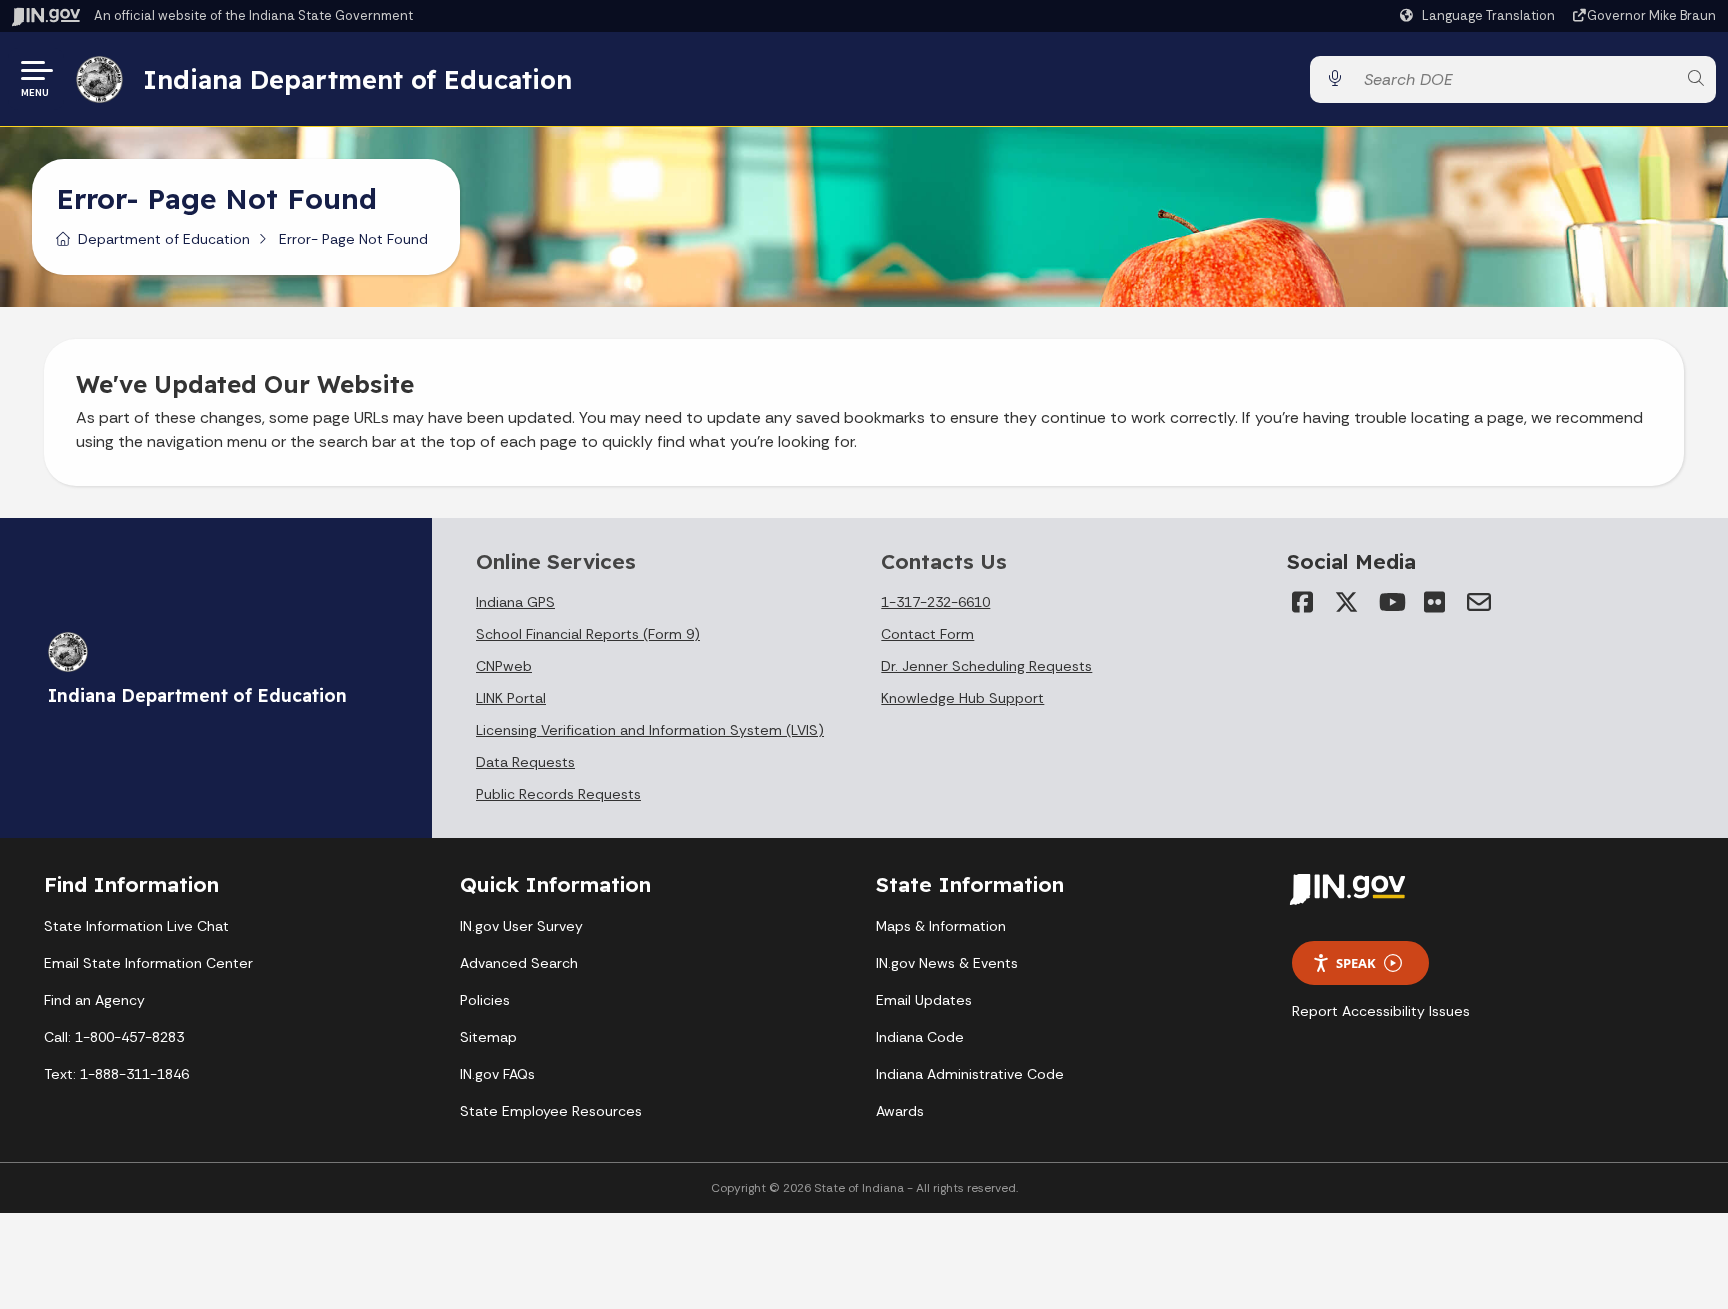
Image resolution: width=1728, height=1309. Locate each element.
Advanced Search (519, 963)
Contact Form (927, 634)
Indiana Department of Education (357, 79)
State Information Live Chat (136, 926)
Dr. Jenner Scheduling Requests (986, 666)
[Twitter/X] (1347, 602)
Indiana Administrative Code (970, 1074)
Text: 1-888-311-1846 (116, 1074)
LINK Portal (511, 698)
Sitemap (488, 1037)
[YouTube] (1391, 602)
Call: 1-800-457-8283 (114, 1037)
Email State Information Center (148, 963)
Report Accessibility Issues (1381, 1011)
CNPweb (504, 666)
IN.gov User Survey (521, 926)
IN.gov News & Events (947, 963)
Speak (1356, 963)
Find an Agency (94, 1000)
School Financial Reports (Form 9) (588, 634)
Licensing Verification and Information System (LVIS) (650, 730)
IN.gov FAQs (497, 1074)
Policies (485, 1000)
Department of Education (164, 239)
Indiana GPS (515, 602)
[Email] (1479, 602)
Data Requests (525, 762)
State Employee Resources (551, 1111)
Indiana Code (920, 1037)
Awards (900, 1111)
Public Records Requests (558, 794)
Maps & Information (941, 926)
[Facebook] (1303, 602)
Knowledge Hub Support (962, 698)
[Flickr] (1435, 602)
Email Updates (924, 1000)
